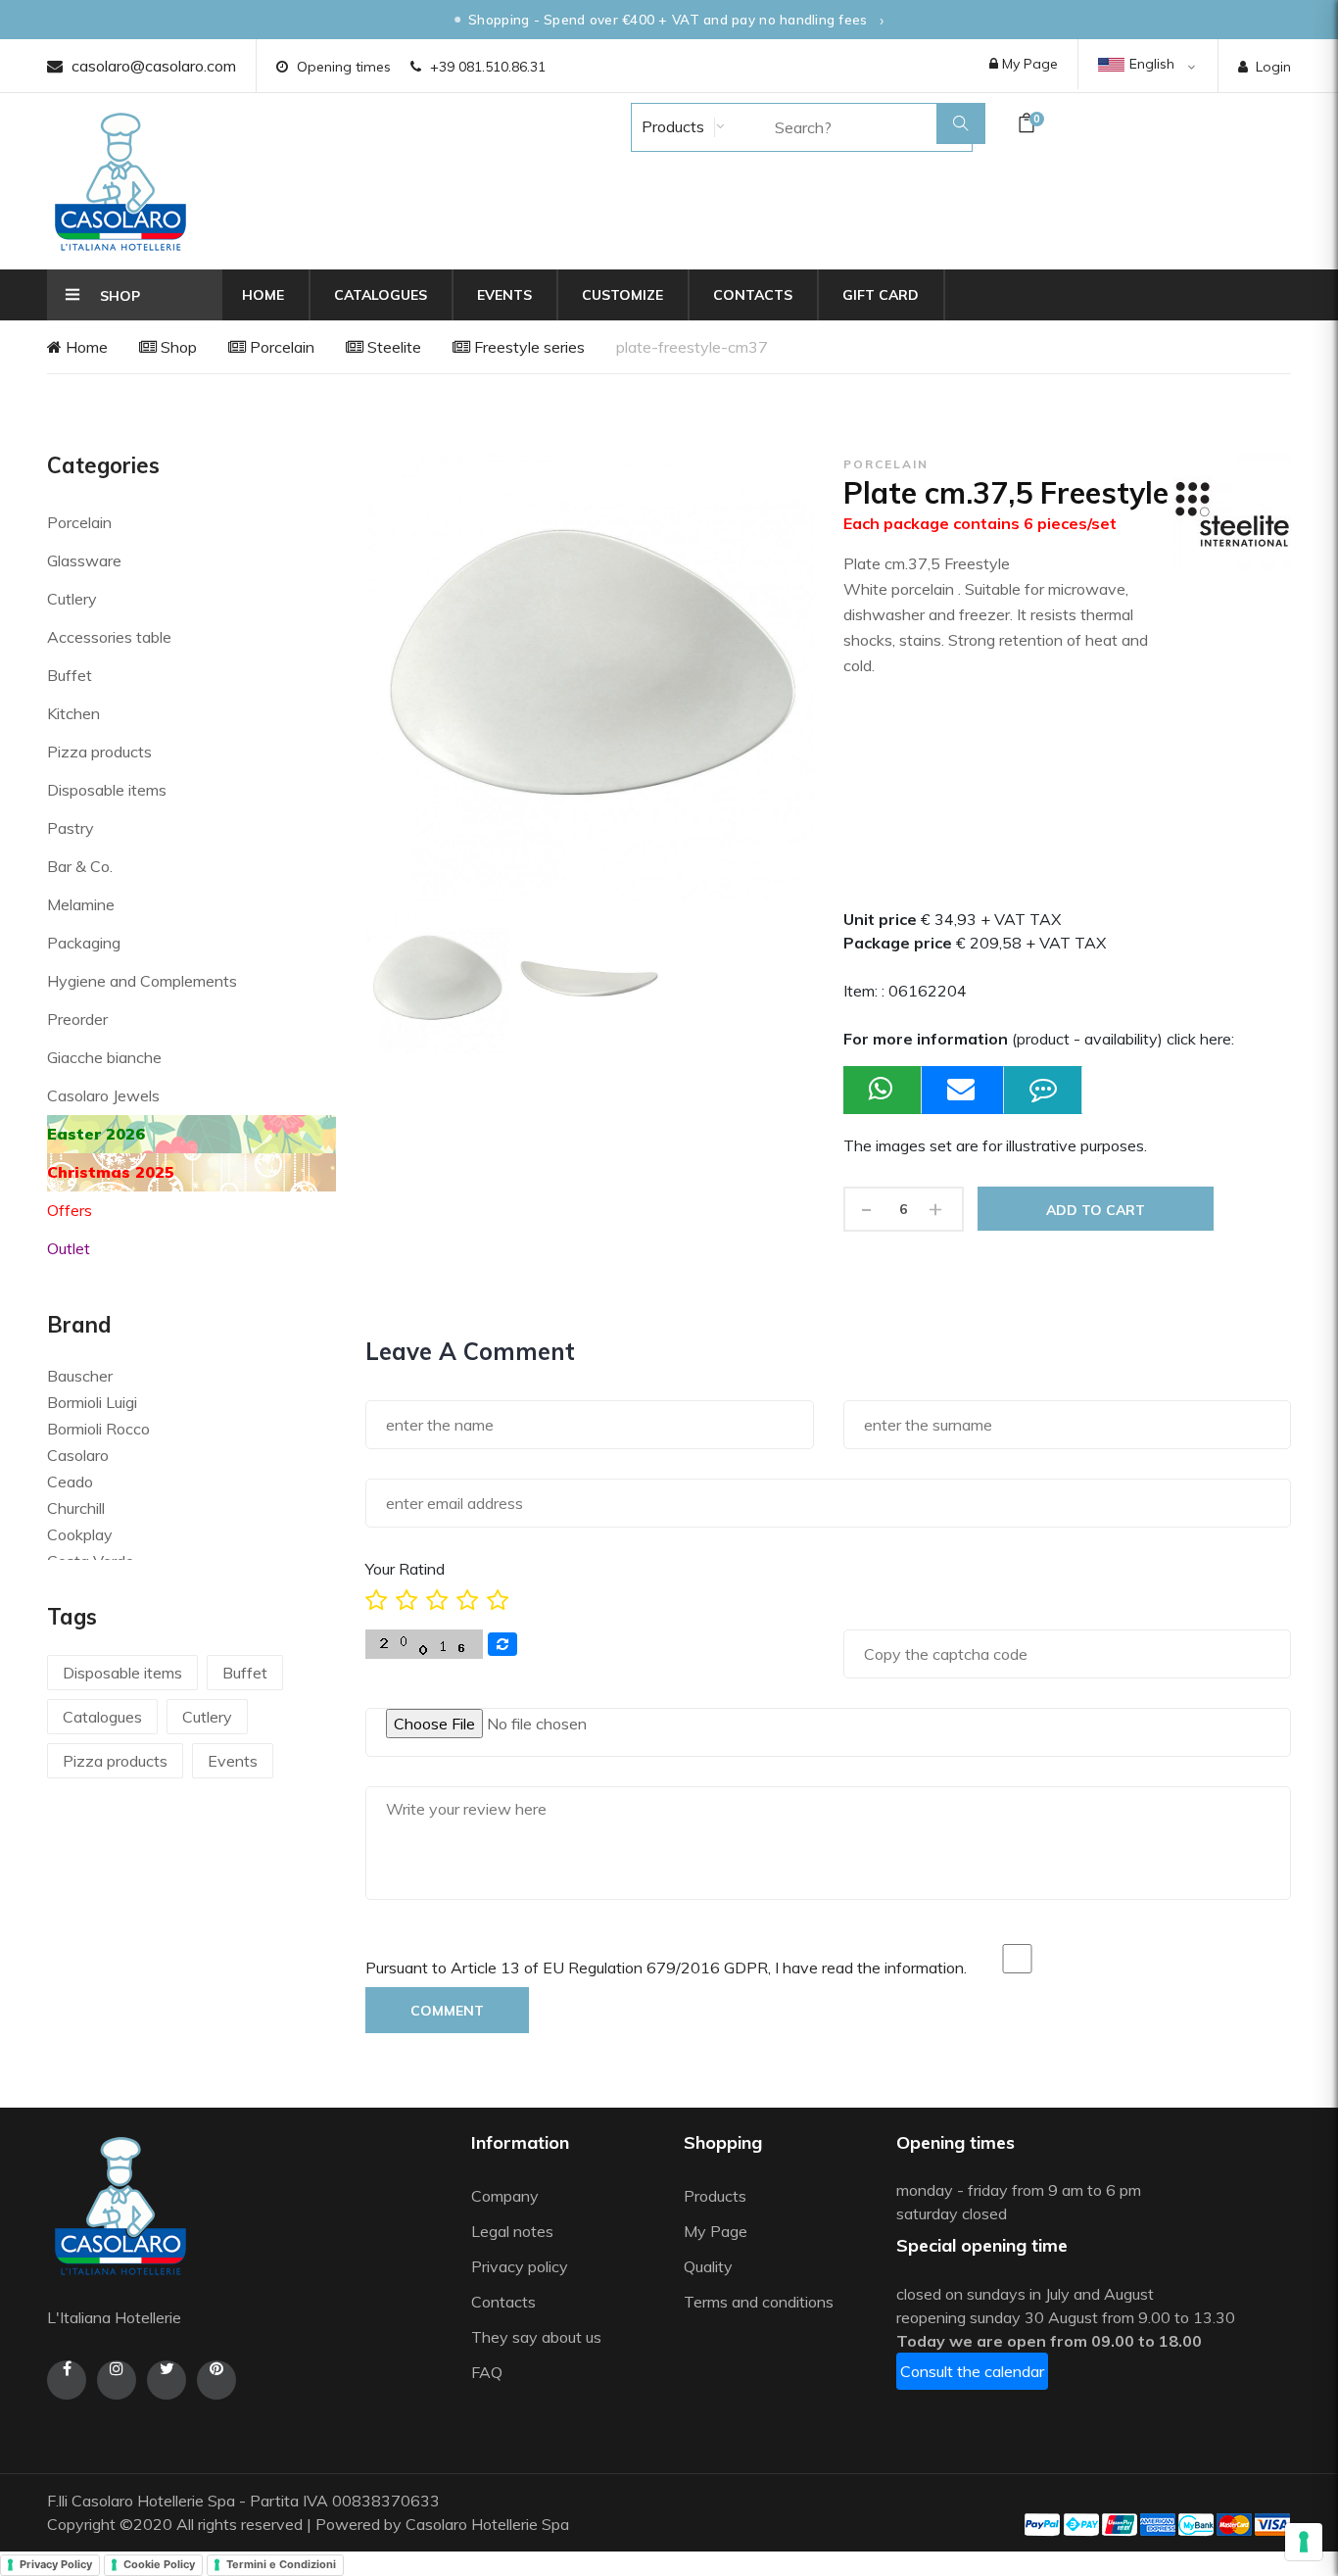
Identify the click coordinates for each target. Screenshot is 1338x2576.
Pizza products (99, 752)
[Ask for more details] (1043, 1090)
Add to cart (1096, 1210)
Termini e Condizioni (281, 2564)
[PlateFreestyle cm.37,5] (437, 983)
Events (504, 295)
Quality (710, 2266)
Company (505, 2196)
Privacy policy (520, 2266)
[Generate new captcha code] (502, 1644)
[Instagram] (117, 2380)
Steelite (392, 347)
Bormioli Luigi (92, 1402)
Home (263, 295)
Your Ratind (405, 1569)
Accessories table (109, 637)
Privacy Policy (56, 2564)
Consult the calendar (972, 2371)
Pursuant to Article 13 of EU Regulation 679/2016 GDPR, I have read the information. (666, 1968)
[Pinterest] (216, 2380)
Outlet (69, 1248)
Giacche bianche (104, 1057)
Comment (447, 2011)
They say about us (536, 2337)
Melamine (81, 904)
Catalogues (381, 295)
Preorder (77, 1019)
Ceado (70, 1482)
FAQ (487, 2372)
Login (1273, 67)
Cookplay (80, 1534)
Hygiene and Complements (142, 981)
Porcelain (280, 347)
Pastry (71, 828)
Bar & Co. (80, 866)
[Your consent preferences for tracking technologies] (1304, 2542)
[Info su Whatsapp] (883, 1090)
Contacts (753, 295)
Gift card (881, 295)
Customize (622, 295)
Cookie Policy (159, 2564)
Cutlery (72, 599)
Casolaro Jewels (103, 1095)
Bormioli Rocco (98, 1429)
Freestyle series (527, 347)
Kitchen (73, 713)
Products (671, 126)
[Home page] (120, 181)
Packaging (84, 943)
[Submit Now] (963, 1090)
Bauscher (80, 1376)
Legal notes (512, 2231)
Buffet (70, 675)
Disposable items (107, 790)
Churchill (76, 1508)
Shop (177, 347)
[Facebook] (67, 2380)
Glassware (84, 560)
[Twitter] (167, 2380)
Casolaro (78, 1455)
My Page (1028, 64)
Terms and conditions (759, 2302)
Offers (70, 1210)
